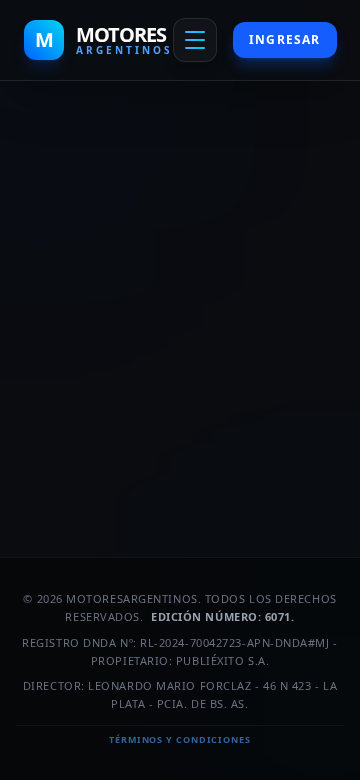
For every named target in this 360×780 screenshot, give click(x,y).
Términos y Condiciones (180, 739)
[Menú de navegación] (195, 40)
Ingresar (285, 39)
